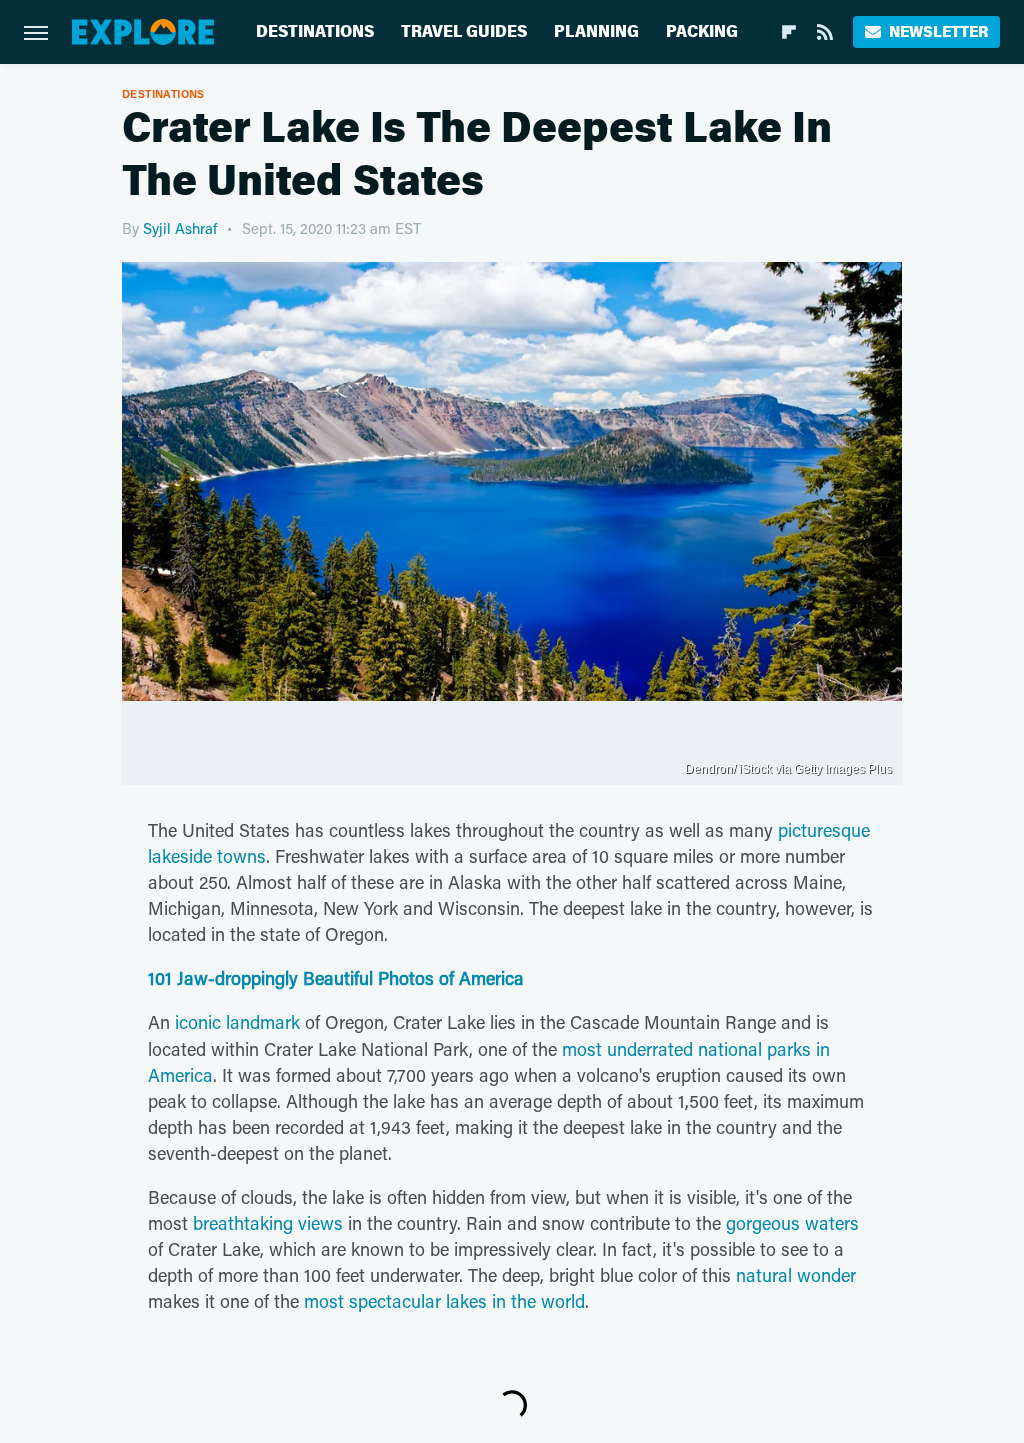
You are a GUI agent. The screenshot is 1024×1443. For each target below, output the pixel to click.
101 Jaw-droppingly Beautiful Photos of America (336, 978)
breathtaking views (268, 1223)
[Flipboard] (789, 32)
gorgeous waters (792, 1223)
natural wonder (796, 1275)
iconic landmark (237, 1022)
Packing (702, 31)
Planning (596, 31)
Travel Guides (464, 31)
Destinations (315, 31)
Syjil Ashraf (180, 228)
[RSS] (825, 32)
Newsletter (938, 31)
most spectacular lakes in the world (444, 1301)
